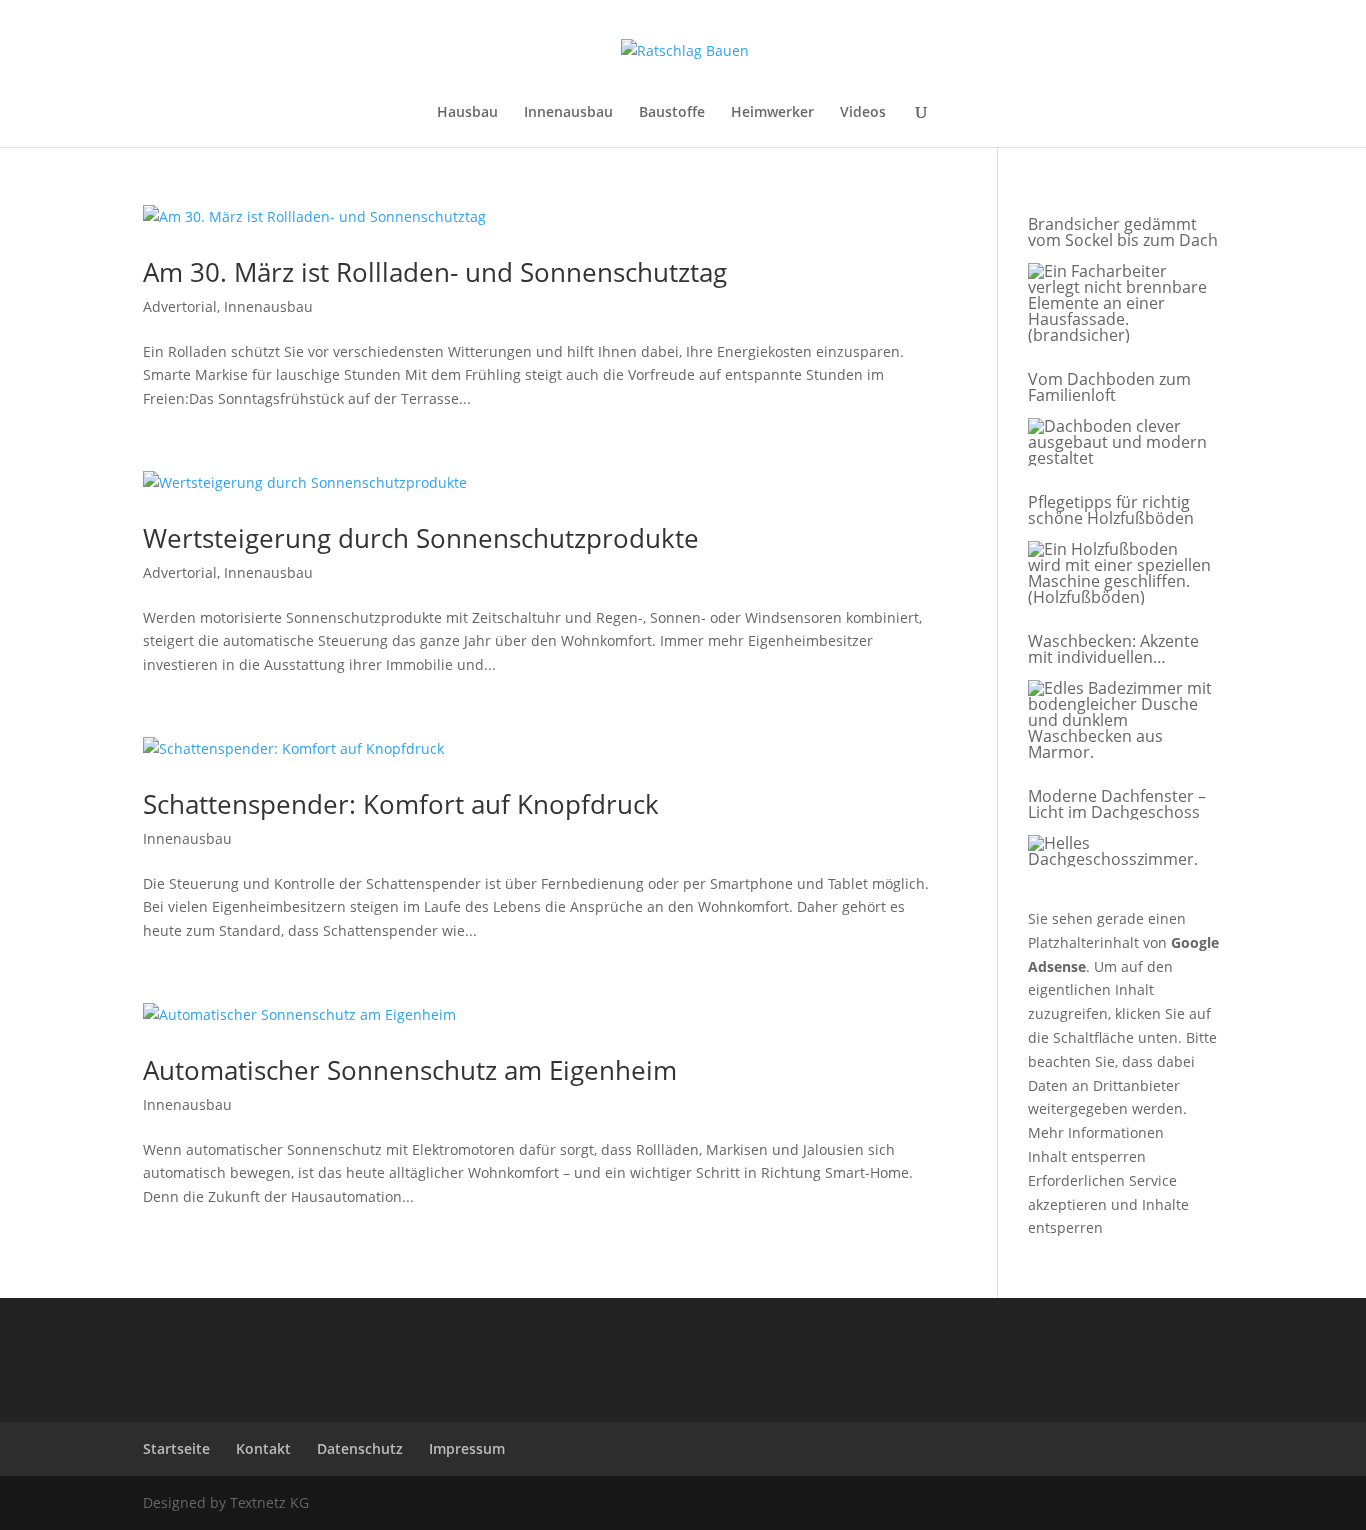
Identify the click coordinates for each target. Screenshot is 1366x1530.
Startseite (176, 1448)
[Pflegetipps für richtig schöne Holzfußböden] (1120, 574)
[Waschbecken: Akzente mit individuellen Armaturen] (1120, 721)
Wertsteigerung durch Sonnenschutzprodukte (421, 538)
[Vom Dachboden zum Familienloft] (1120, 443)
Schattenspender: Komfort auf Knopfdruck (401, 804)
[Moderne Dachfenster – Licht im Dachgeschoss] (1120, 852)
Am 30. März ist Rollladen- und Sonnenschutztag (435, 272)
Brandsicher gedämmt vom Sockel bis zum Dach (1123, 232)
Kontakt (263, 1448)
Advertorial (180, 306)
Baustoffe (672, 113)
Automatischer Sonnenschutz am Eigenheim (410, 1070)
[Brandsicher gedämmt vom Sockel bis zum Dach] (1120, 304)
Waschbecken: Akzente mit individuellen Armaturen (1113, 649)
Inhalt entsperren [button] (1087, 1156)
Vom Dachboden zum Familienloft (1109, 387)
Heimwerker (772, 113)
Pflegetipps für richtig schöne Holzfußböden (1111, 510)
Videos (863, 113)
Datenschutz (360, 1448)
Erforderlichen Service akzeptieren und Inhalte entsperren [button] (1108, 1204)
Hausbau (467, 113)
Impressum (467, 1448)
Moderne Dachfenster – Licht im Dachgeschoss (1117, 804)
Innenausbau (568, 113)
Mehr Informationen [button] (1096, 1132)
